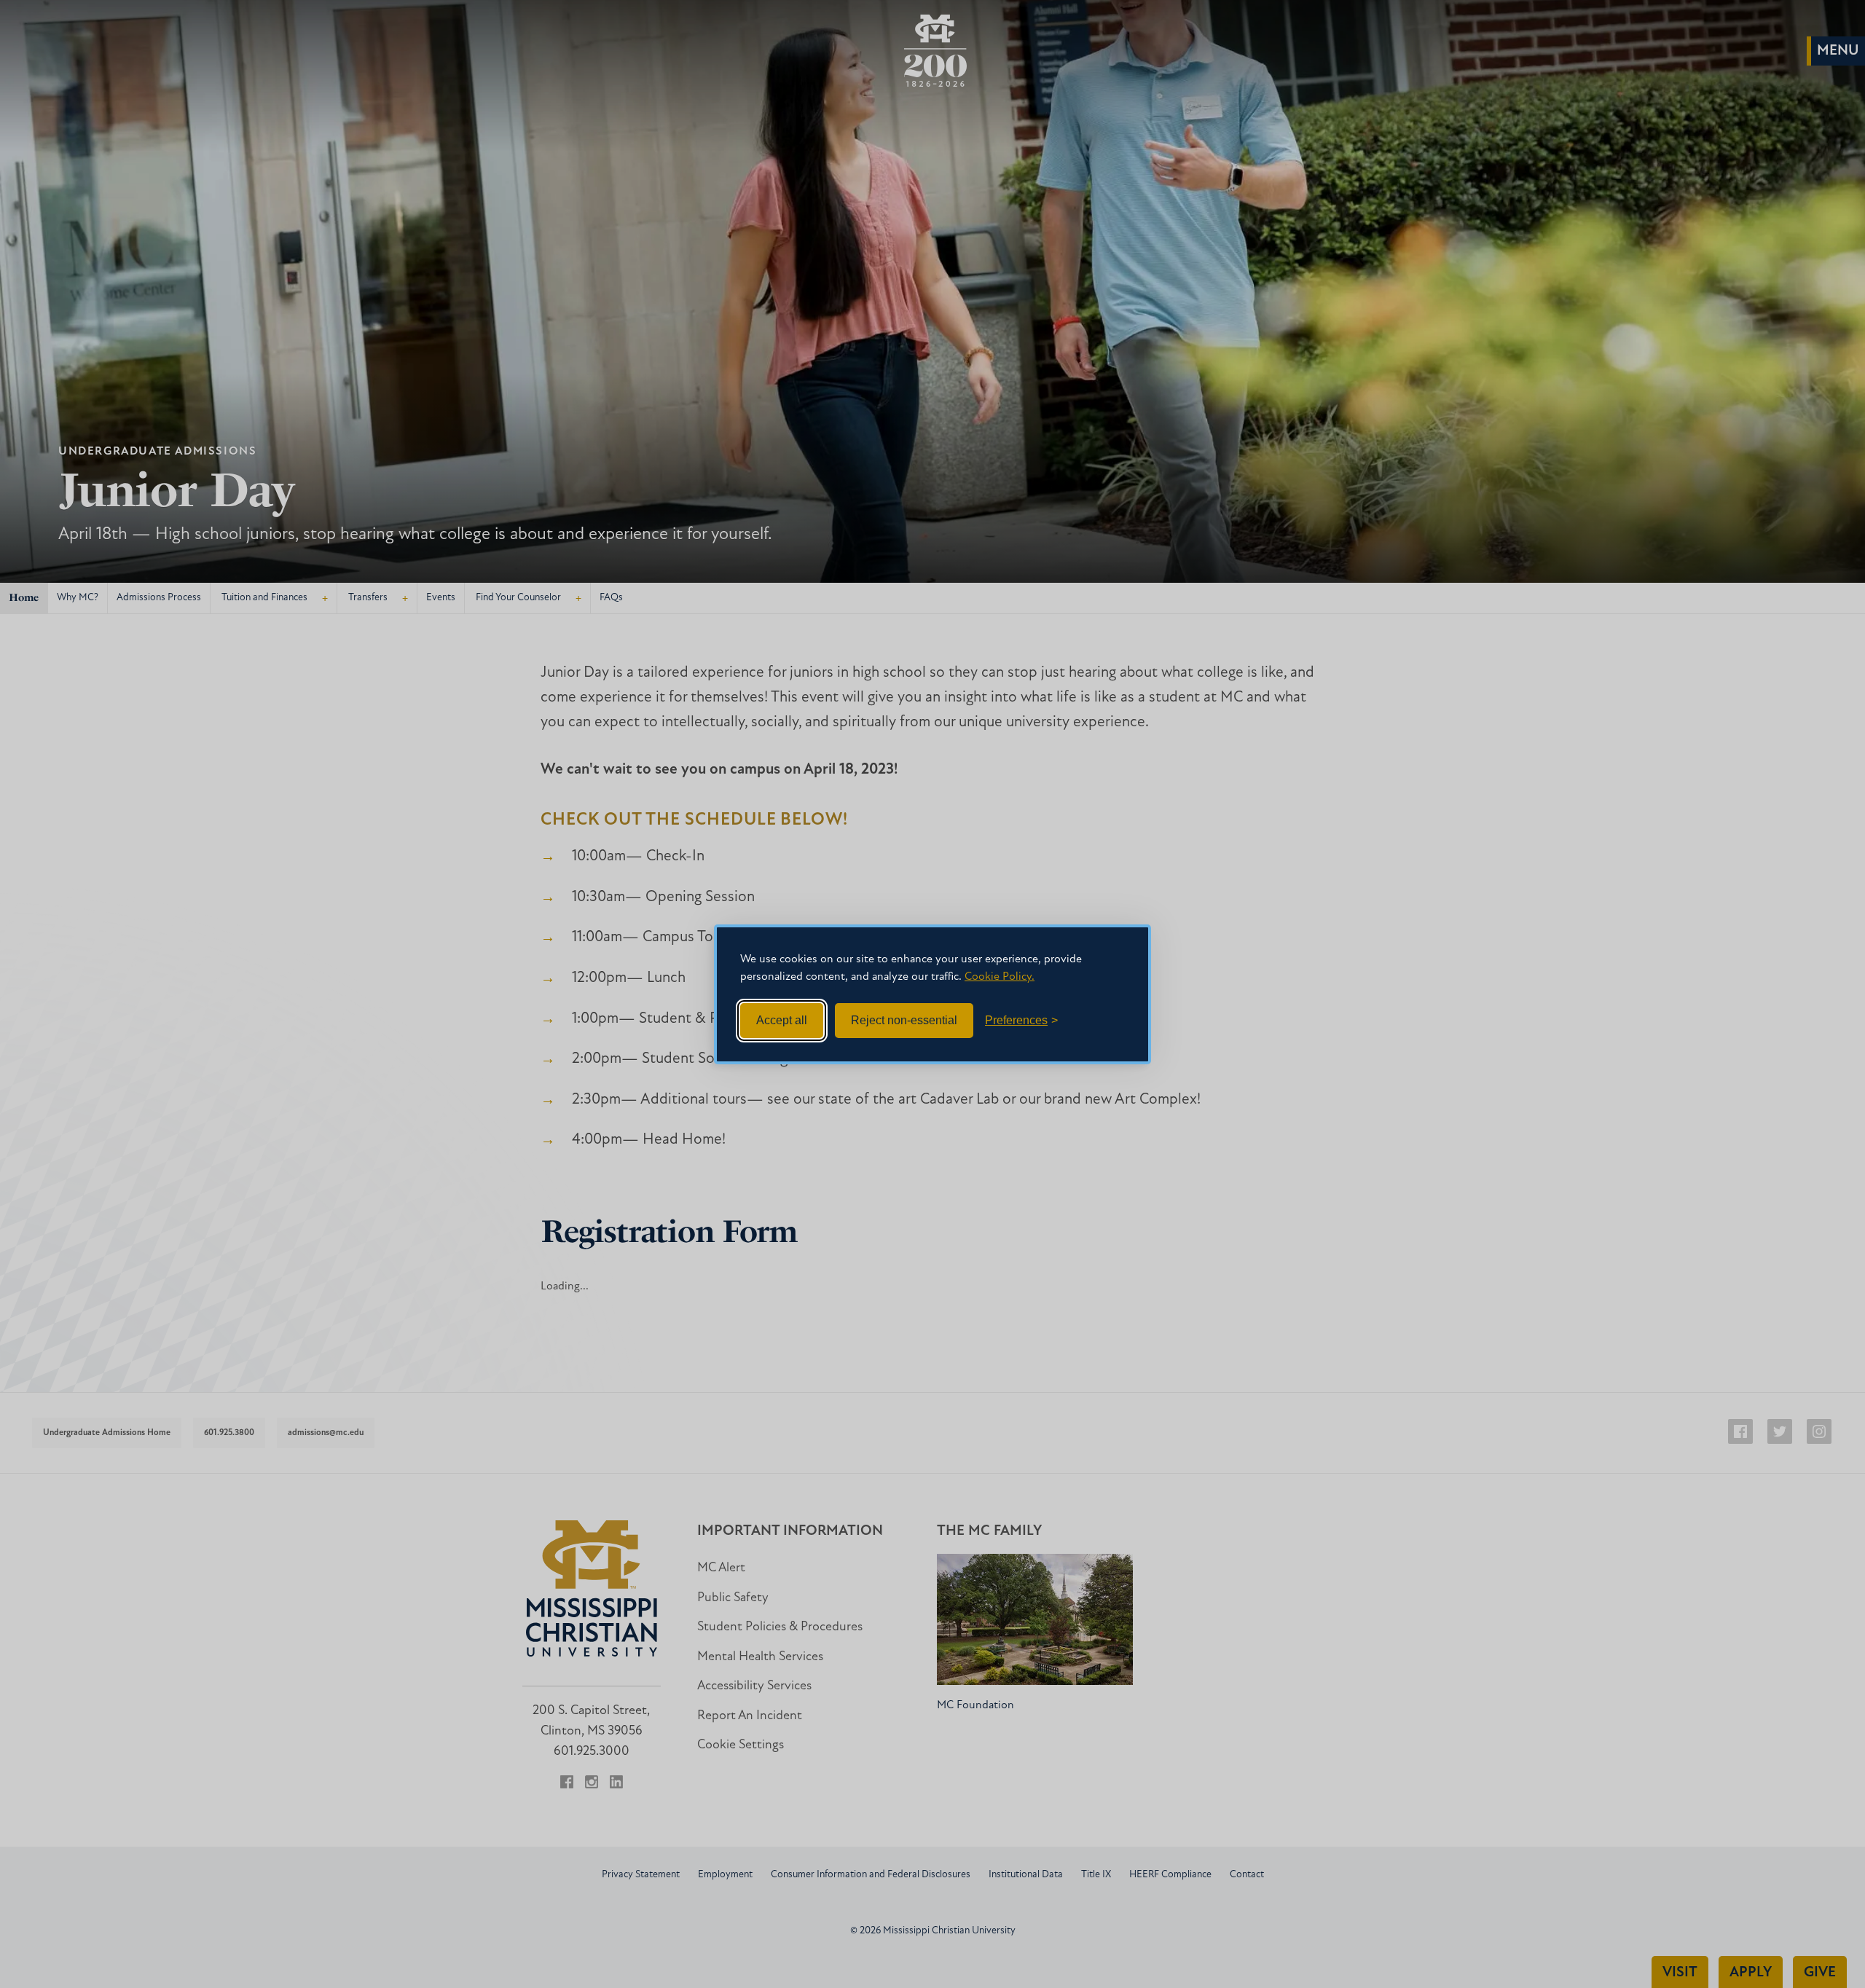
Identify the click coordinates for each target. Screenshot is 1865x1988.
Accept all (782, 1020)
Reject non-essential (904, 1020)
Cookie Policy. (1000, 977)
